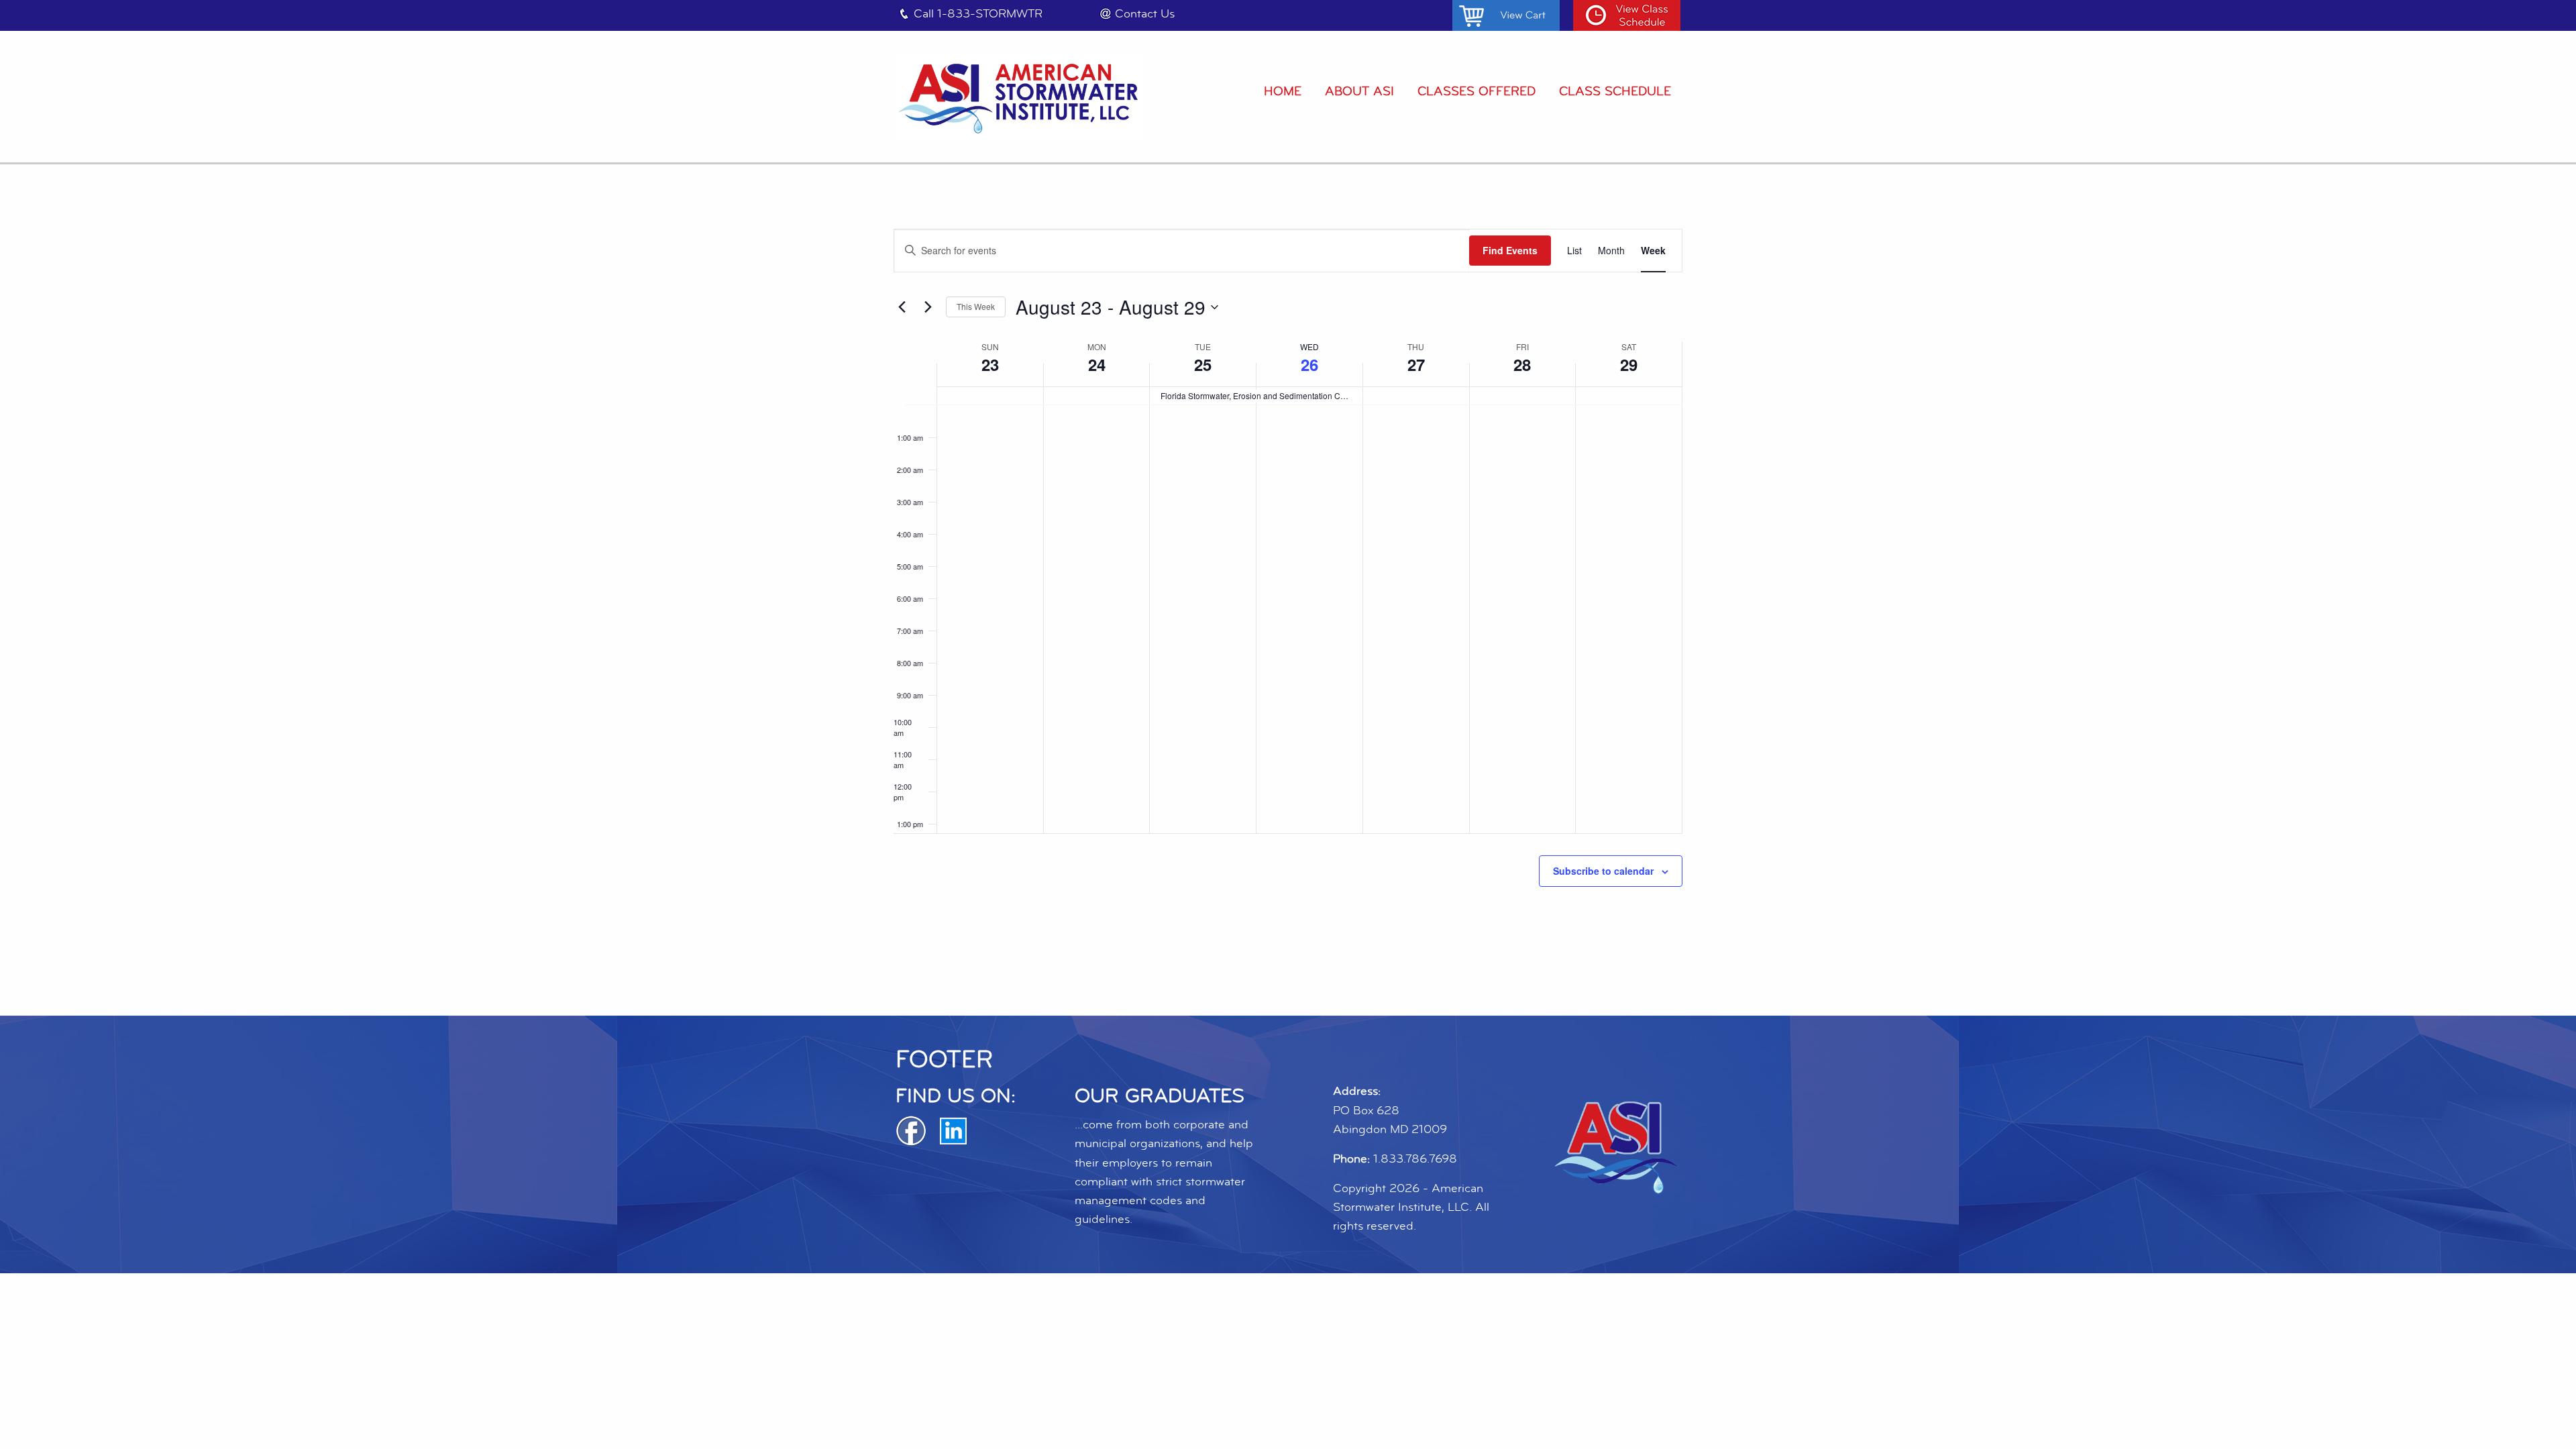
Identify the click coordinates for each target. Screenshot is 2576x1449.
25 (1203, 364)
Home (1283, 91)
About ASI (1359, 91)
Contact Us (1145, 14)
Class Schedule (1615, 91)
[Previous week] (902, 307)
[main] (1288, 590)
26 (1309, 364)
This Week (976, 306)
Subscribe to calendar (1603, 871)
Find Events (1510, 250)
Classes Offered (1477, 91)
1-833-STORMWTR (990, 14)
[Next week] (928, 307)
